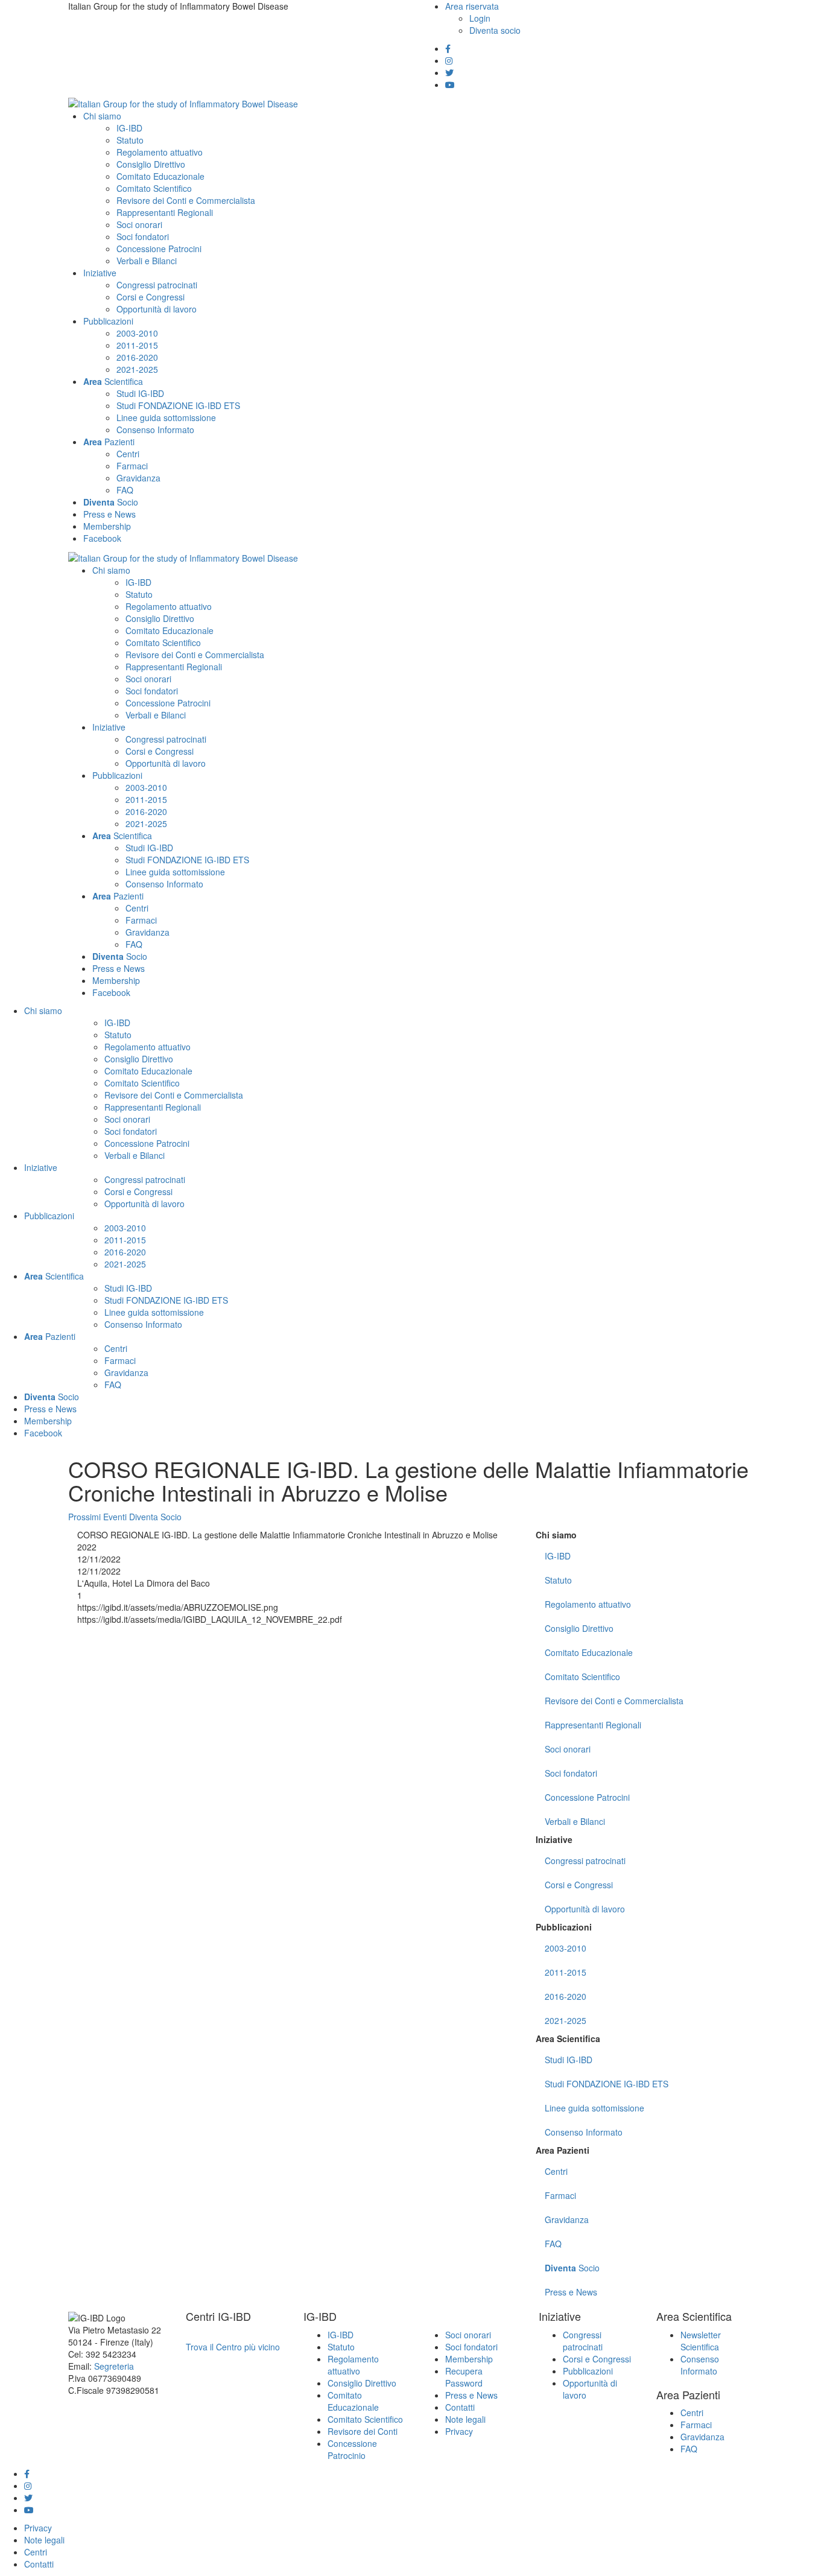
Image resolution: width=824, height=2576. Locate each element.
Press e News (571, 2292)
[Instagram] (449, 60)
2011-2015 (566, 1972)
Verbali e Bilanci (575, 1821)
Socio (572, 2268)
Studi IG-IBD (569, 2060)
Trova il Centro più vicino (233, 2347)
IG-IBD (558, 1556)
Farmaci (560, 2195)
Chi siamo (556, 1535)
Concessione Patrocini (587, 1797)
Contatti (460, 2407)
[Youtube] (450, 84)
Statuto (558, 1580)
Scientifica (568, 2038)
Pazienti (563, 2150)
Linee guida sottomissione (594, 2108)
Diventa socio (495, 30)
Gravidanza (567, 2219)
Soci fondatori (571, 1773)
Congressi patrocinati (585, 1861)
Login (480, 18)
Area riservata (472, 6)
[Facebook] (448, 48)
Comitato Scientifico (582, 1677)
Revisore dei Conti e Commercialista (614, 1701)
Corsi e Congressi (579, 1885)
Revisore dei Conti (363, 2431)
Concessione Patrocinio (352, 2449)
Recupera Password (464, 2377)
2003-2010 (566, 1948)
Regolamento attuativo (588, 1604)
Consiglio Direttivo (579, 1628)
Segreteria (114, 2366)
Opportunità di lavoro (585, 1909)
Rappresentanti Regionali (593, 1725)
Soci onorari (568, 1749)
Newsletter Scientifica (701, 2341)
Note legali (465, 2419)
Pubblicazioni (564, 1927)
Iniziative (554, 1839)
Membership (469, 2359)
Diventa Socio (155, 1517)
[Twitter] (449, 72)
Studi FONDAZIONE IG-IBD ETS (607, 2084)
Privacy (459, 2431)
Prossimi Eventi (97, 1517)
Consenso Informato (584, 2132)
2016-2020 (566, 1996)
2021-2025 (566, 2020)
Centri (556, 2171)
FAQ (553, 2244)
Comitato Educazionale (589, 1652)
